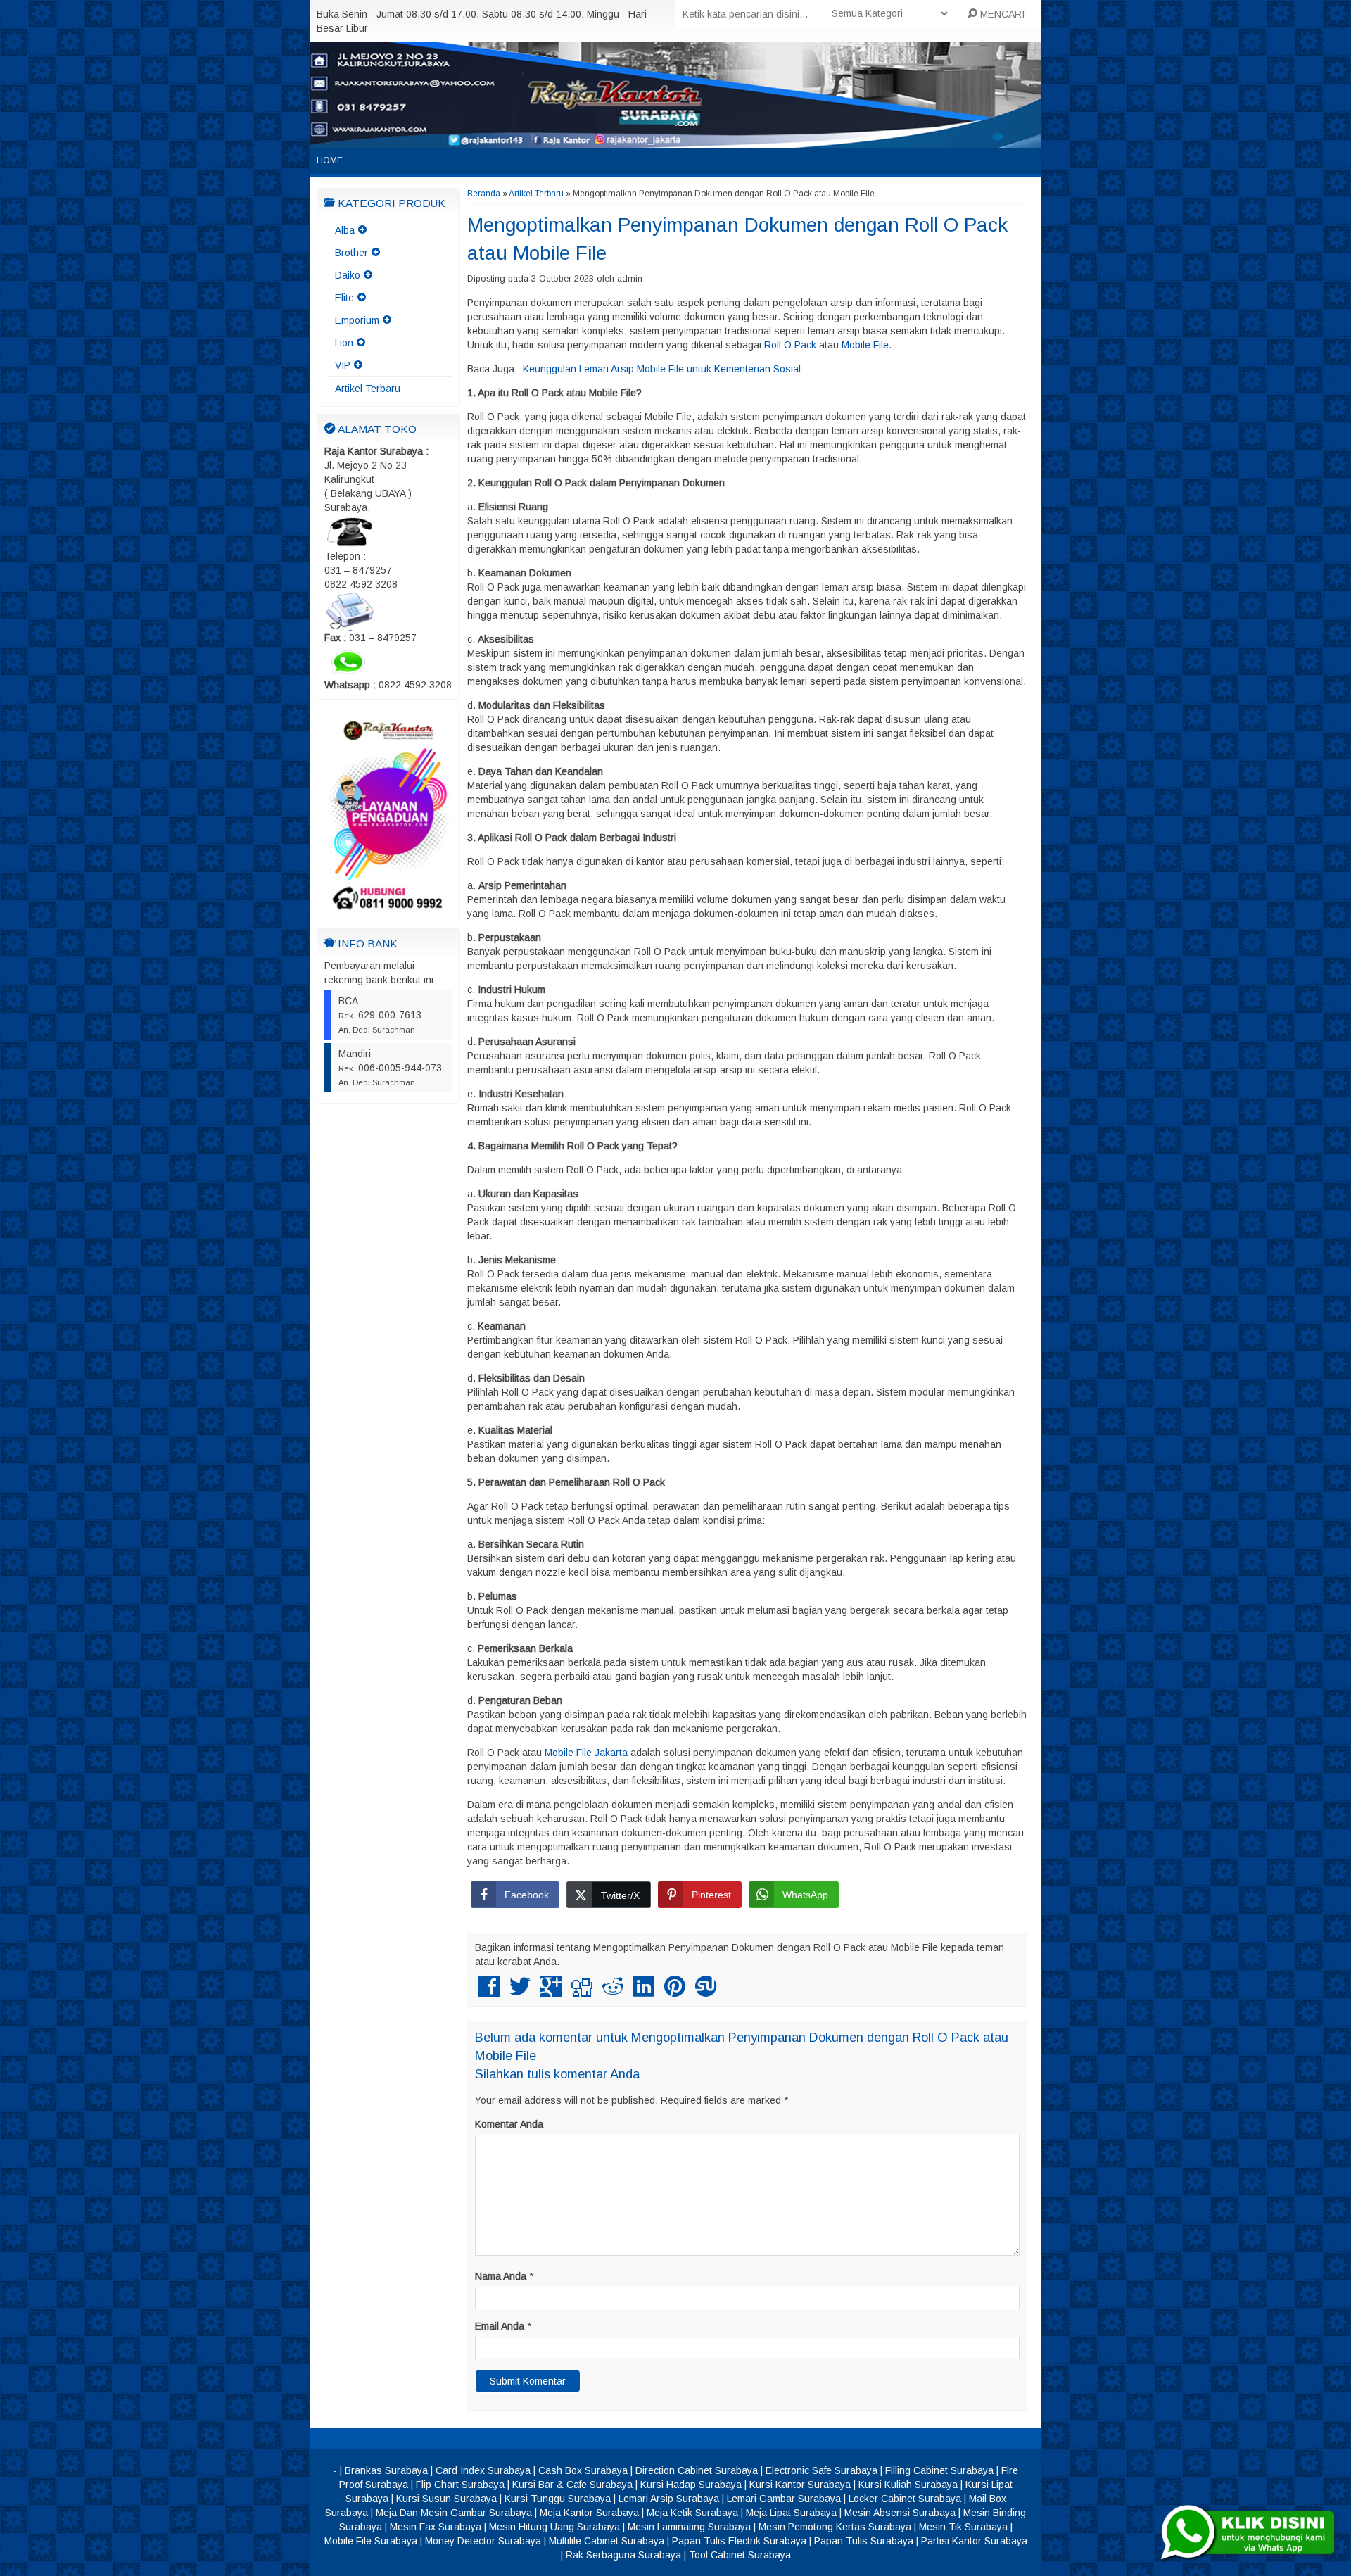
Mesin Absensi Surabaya (900, 2513)
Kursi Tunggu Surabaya (558, 2499)
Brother (351, 253)
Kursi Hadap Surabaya (691, 2485)
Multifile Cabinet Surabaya (607, 2541)
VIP (343, 365)
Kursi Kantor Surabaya (800, 2485)
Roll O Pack (790, 345)
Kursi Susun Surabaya (446, 2499)
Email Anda (500, 2326)
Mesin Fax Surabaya (436, 2527)
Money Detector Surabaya (483, 2541)
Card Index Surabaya (483, 2470)
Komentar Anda (509, 2124)
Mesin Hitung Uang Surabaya (554, 2527)
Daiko (348, 275)
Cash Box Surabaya (583, 2470)
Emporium (357, 320)
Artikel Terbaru (368, 389)
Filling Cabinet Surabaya (939, 2470)
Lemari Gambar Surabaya (784, 2499)
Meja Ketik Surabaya (692, 2513)
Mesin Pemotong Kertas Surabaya (835, 2527)
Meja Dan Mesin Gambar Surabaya (454, 2513)
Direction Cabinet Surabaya (697, 2470)
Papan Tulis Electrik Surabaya (739, 2541)
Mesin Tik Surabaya (963, 2527)
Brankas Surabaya (386, 2470)
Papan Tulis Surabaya (864, 2541)
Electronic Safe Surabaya (822, 2470)
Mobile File (865, 345)
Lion (344, 343)
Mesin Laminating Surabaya (689, 2527)
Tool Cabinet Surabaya (740, 2555)
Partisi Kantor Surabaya (974, 2541)
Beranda (484, 194)
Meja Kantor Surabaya (589, 2513)
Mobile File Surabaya (371, 2541)
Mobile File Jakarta (586, 1753)
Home (330, 160)
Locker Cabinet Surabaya (905, 2499)
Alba (345, 230)
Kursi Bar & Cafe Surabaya (572, 2485)
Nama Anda (501, 2276)
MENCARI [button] (1001, 14)
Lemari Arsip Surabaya (669, 2499)
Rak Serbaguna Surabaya (623, 2555)
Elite (344, 298)
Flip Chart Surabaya (460, 2485)
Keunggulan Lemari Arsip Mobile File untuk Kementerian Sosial (662, 369)
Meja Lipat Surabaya (791, 2513)
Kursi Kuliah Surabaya (908, 2485)
